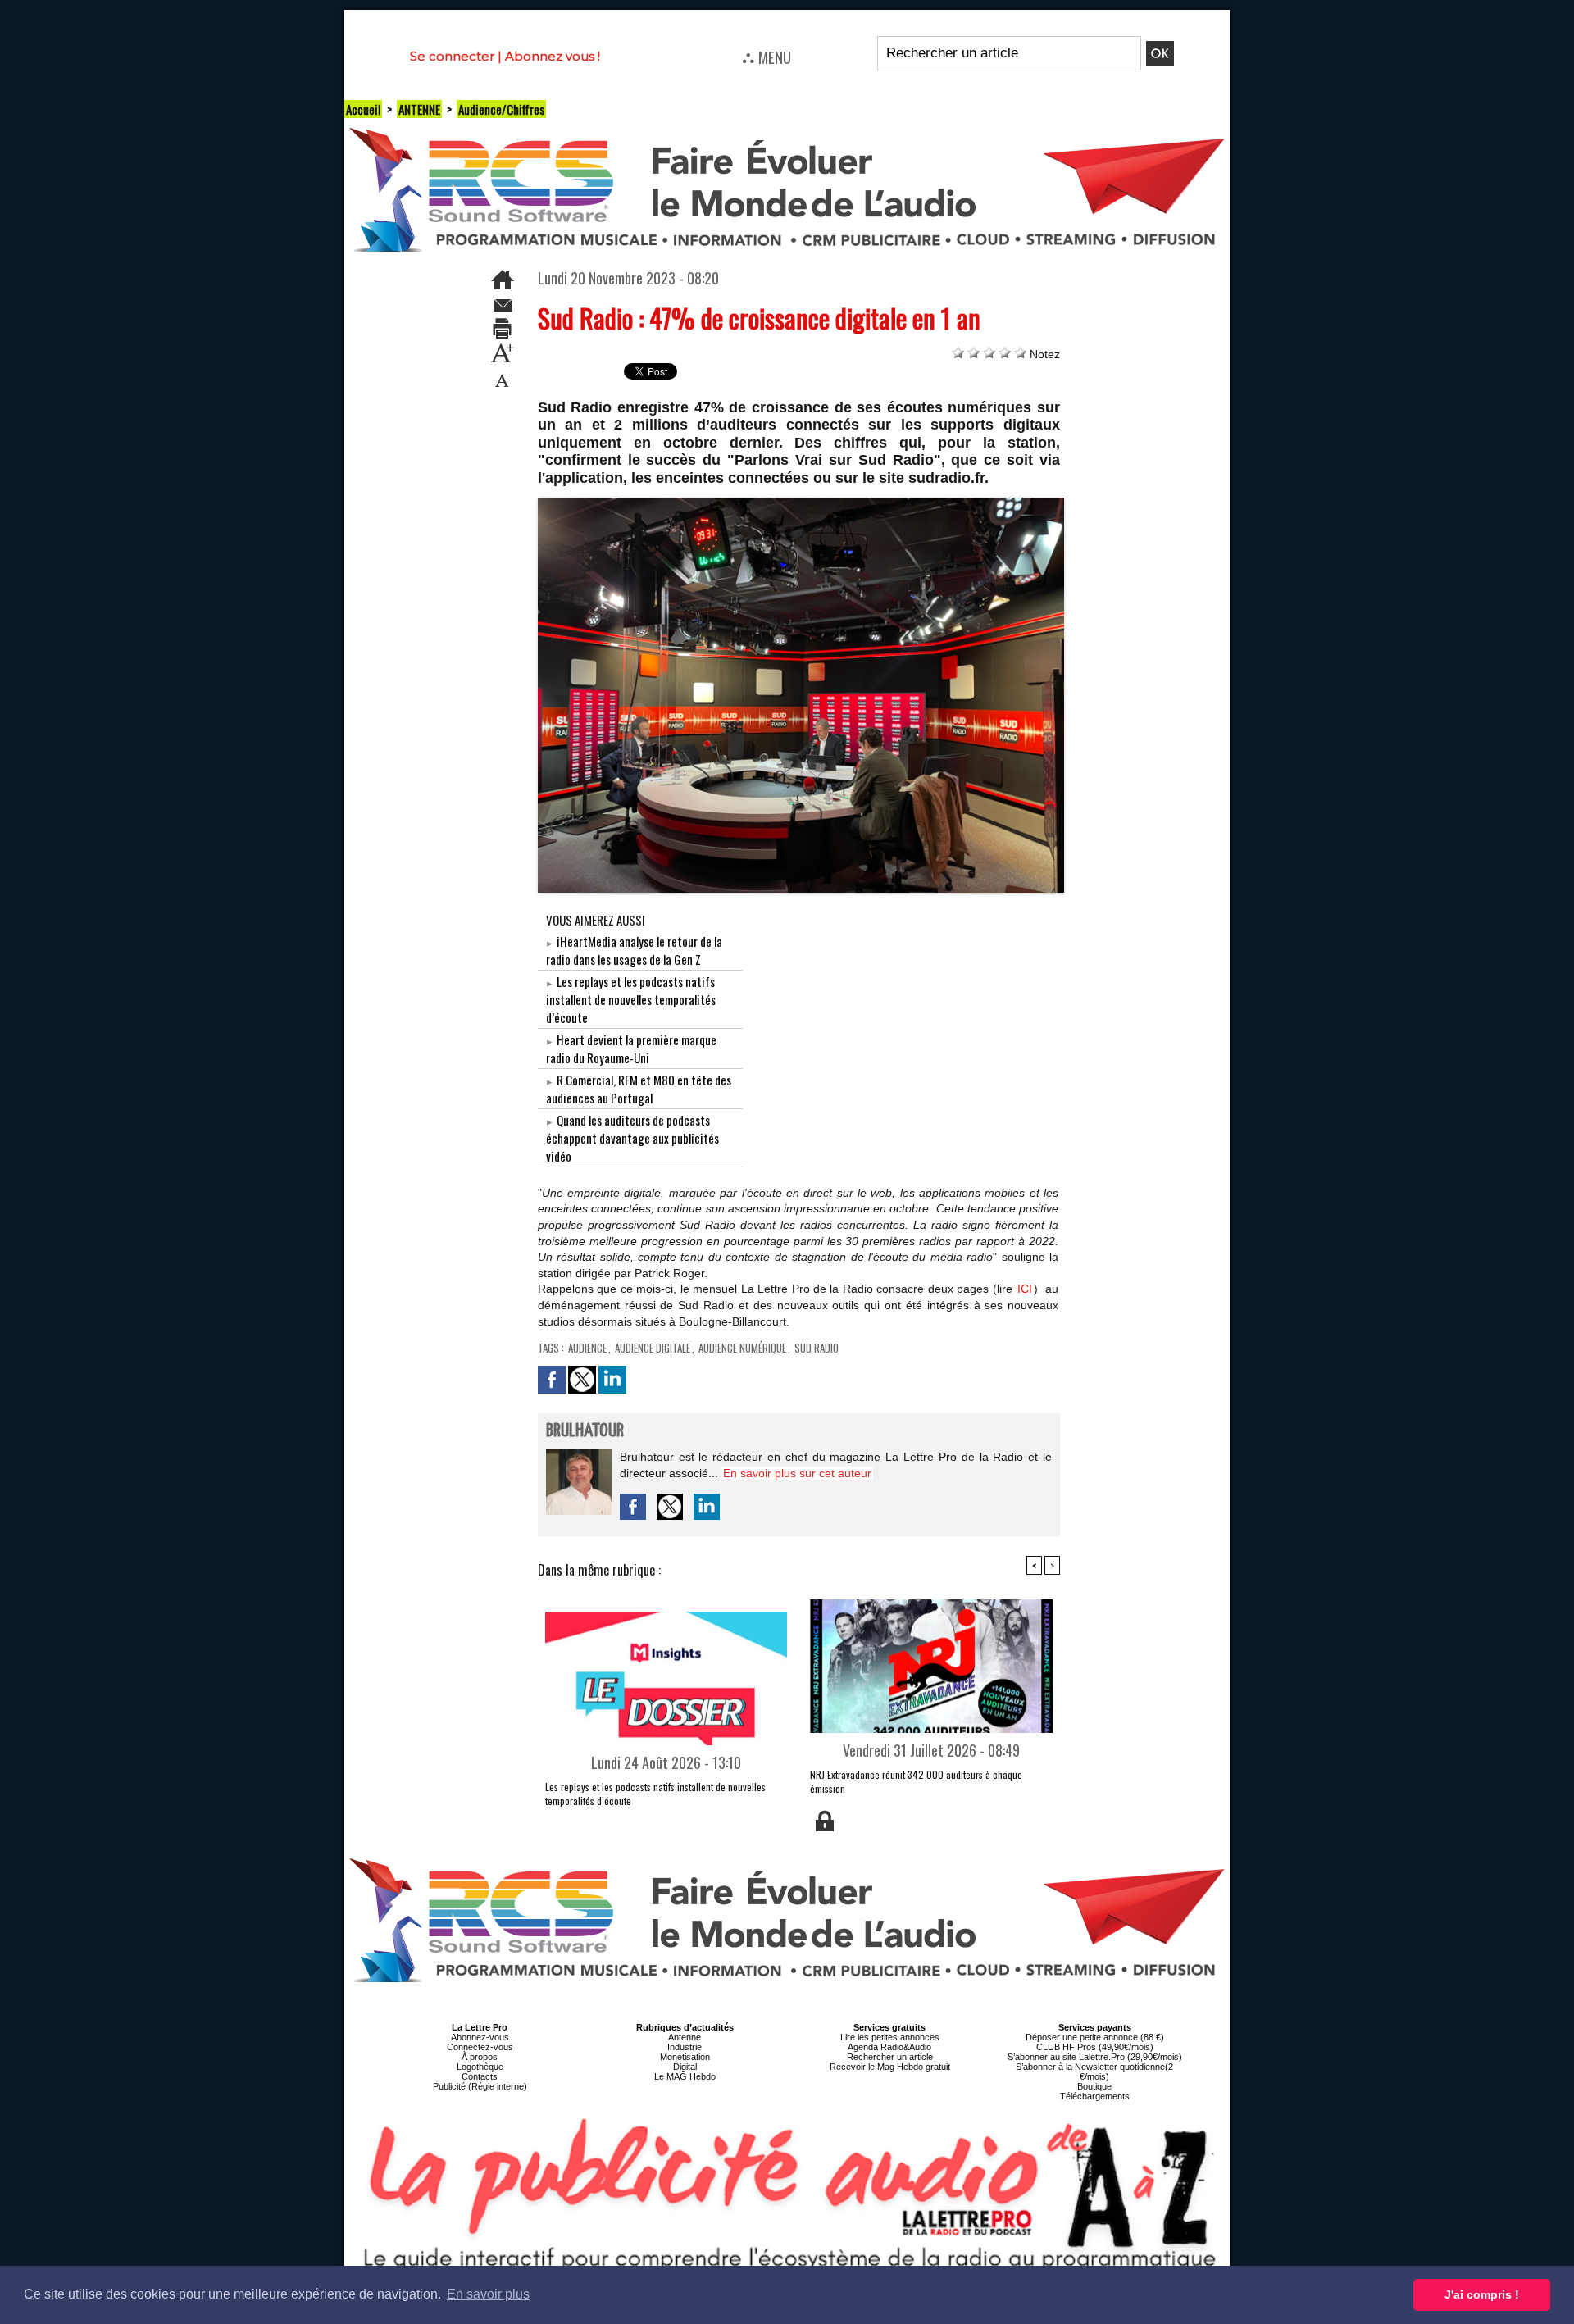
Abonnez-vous (480, 2037)
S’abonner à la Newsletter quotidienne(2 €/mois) (1094, 2072)
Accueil (363, 109)
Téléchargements (1095, 2096)
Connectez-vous (480, 2047)
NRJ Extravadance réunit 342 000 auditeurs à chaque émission (916, 1781)
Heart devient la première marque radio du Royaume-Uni (631, 1048)
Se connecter (452, 56)
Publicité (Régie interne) (480, 2086)
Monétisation (685, 2057)
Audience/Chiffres (501, 109)
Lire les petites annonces (890, 2037)
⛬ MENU (767, 57)
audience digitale (653, 1348)
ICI (1025, 1289)
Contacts (480, 2076)
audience (587, 1348)
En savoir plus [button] (488, 2294)
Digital (685, 2067)
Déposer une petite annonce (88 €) (1095, 2037)
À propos (480, 2057)
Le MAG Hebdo (685, 2076)
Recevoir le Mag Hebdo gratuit (890, 2067)
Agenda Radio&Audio (889, 2047)
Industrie (685, 2047)
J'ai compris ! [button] (1482, 2294)
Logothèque (480, 2067)
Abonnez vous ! (553, 56)
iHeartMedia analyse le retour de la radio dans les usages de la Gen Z (634, 950)
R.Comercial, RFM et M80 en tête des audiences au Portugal (639, 1089)
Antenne (685, 2037)
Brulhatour (585, 1431)
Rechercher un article (890, 2057)
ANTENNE (419, 109)
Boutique (1094, 2086)
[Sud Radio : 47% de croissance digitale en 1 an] (801, 503)
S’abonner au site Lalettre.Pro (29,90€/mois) (1095, 2057)
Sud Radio (817, 1348)
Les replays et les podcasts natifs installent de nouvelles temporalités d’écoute (631, 999)
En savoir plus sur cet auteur (797, 1473)
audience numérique (742, 1348)
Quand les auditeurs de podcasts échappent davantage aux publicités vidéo (632, 1138)
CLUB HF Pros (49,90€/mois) (1095, 2047)
